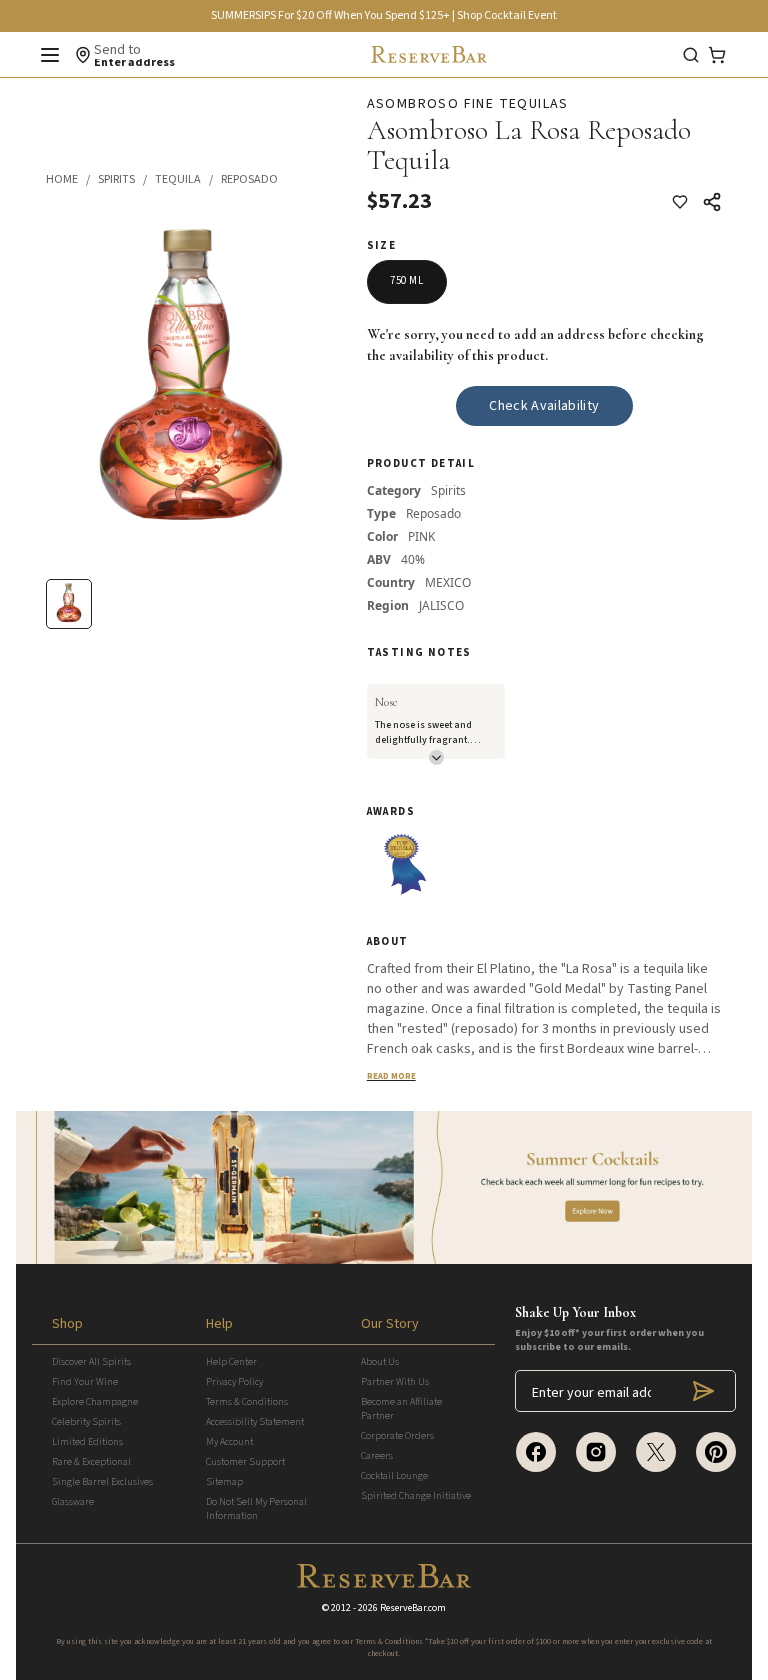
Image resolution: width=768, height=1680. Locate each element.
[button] (72, 180)
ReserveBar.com (413, 1608)
